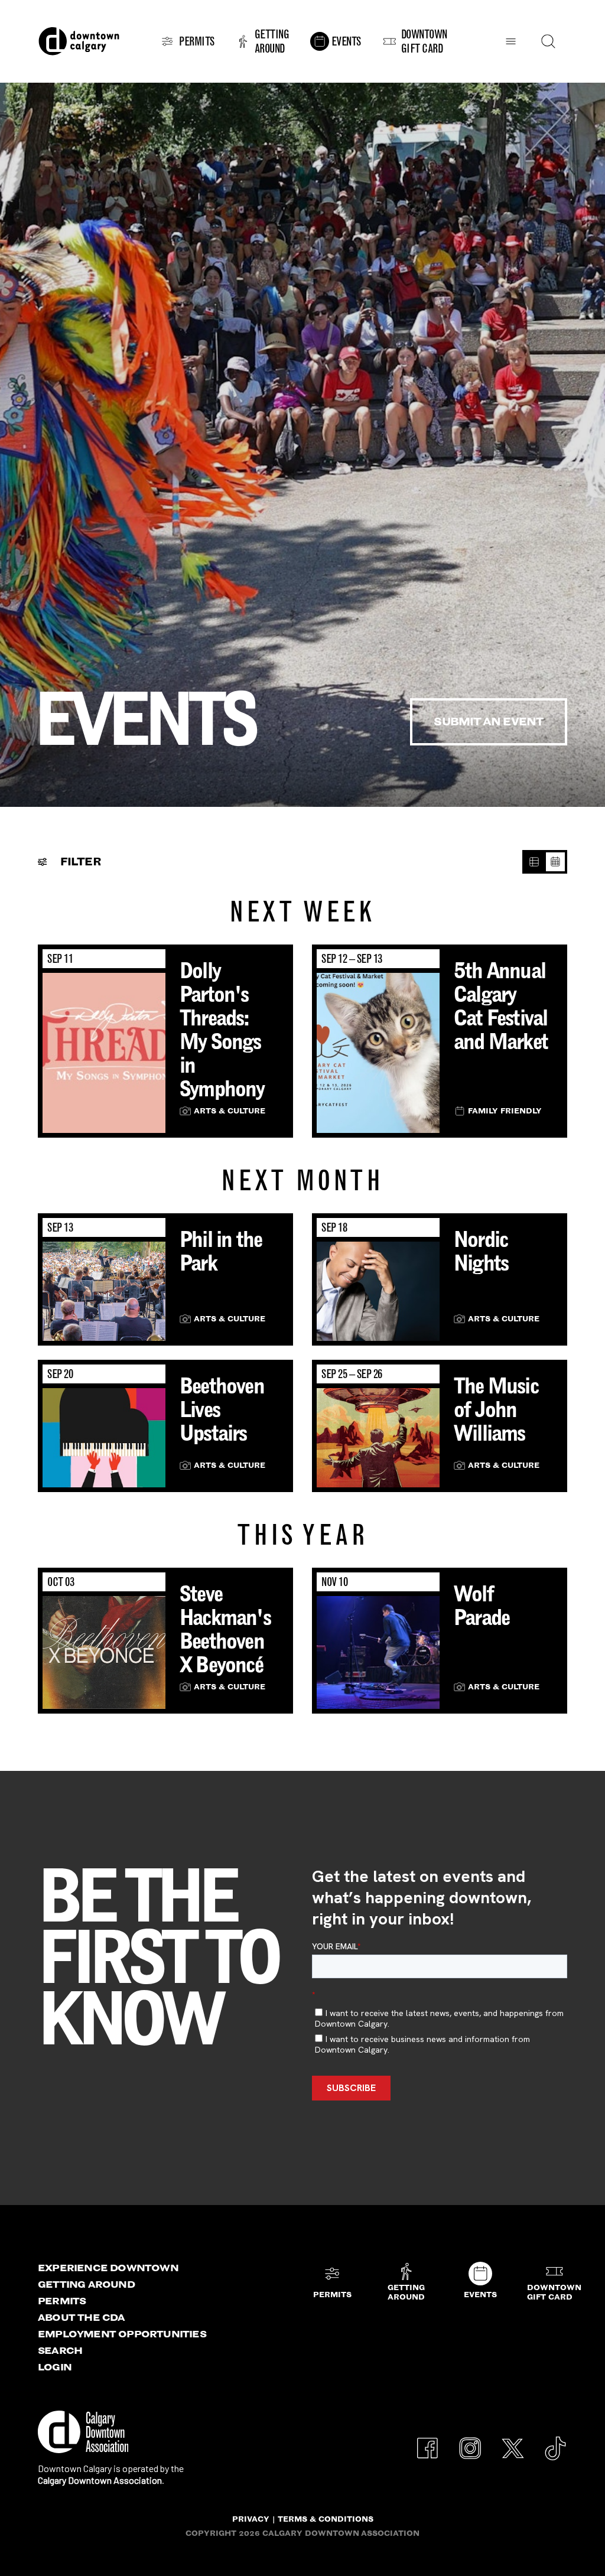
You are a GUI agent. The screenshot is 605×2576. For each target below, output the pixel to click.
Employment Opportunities (122, 2334)
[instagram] (470, 2442)
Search (60, 2350)
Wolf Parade (482, 1605)
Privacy (251, 2519)
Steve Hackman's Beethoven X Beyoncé (225, 1629)
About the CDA (82, 2317)
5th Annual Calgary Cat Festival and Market (501, 1006)
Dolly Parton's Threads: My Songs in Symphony (222, 1030)
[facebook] (428, 2442)
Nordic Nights (481, 1251)
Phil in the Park (221, 1251)
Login (55, 2367)
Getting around (86, 2284)
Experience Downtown (108, 2268)
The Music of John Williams (496, 1409)
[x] (513, 2442)
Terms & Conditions (326, 2519)
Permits (62, 2301)
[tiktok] (555, 2442)
